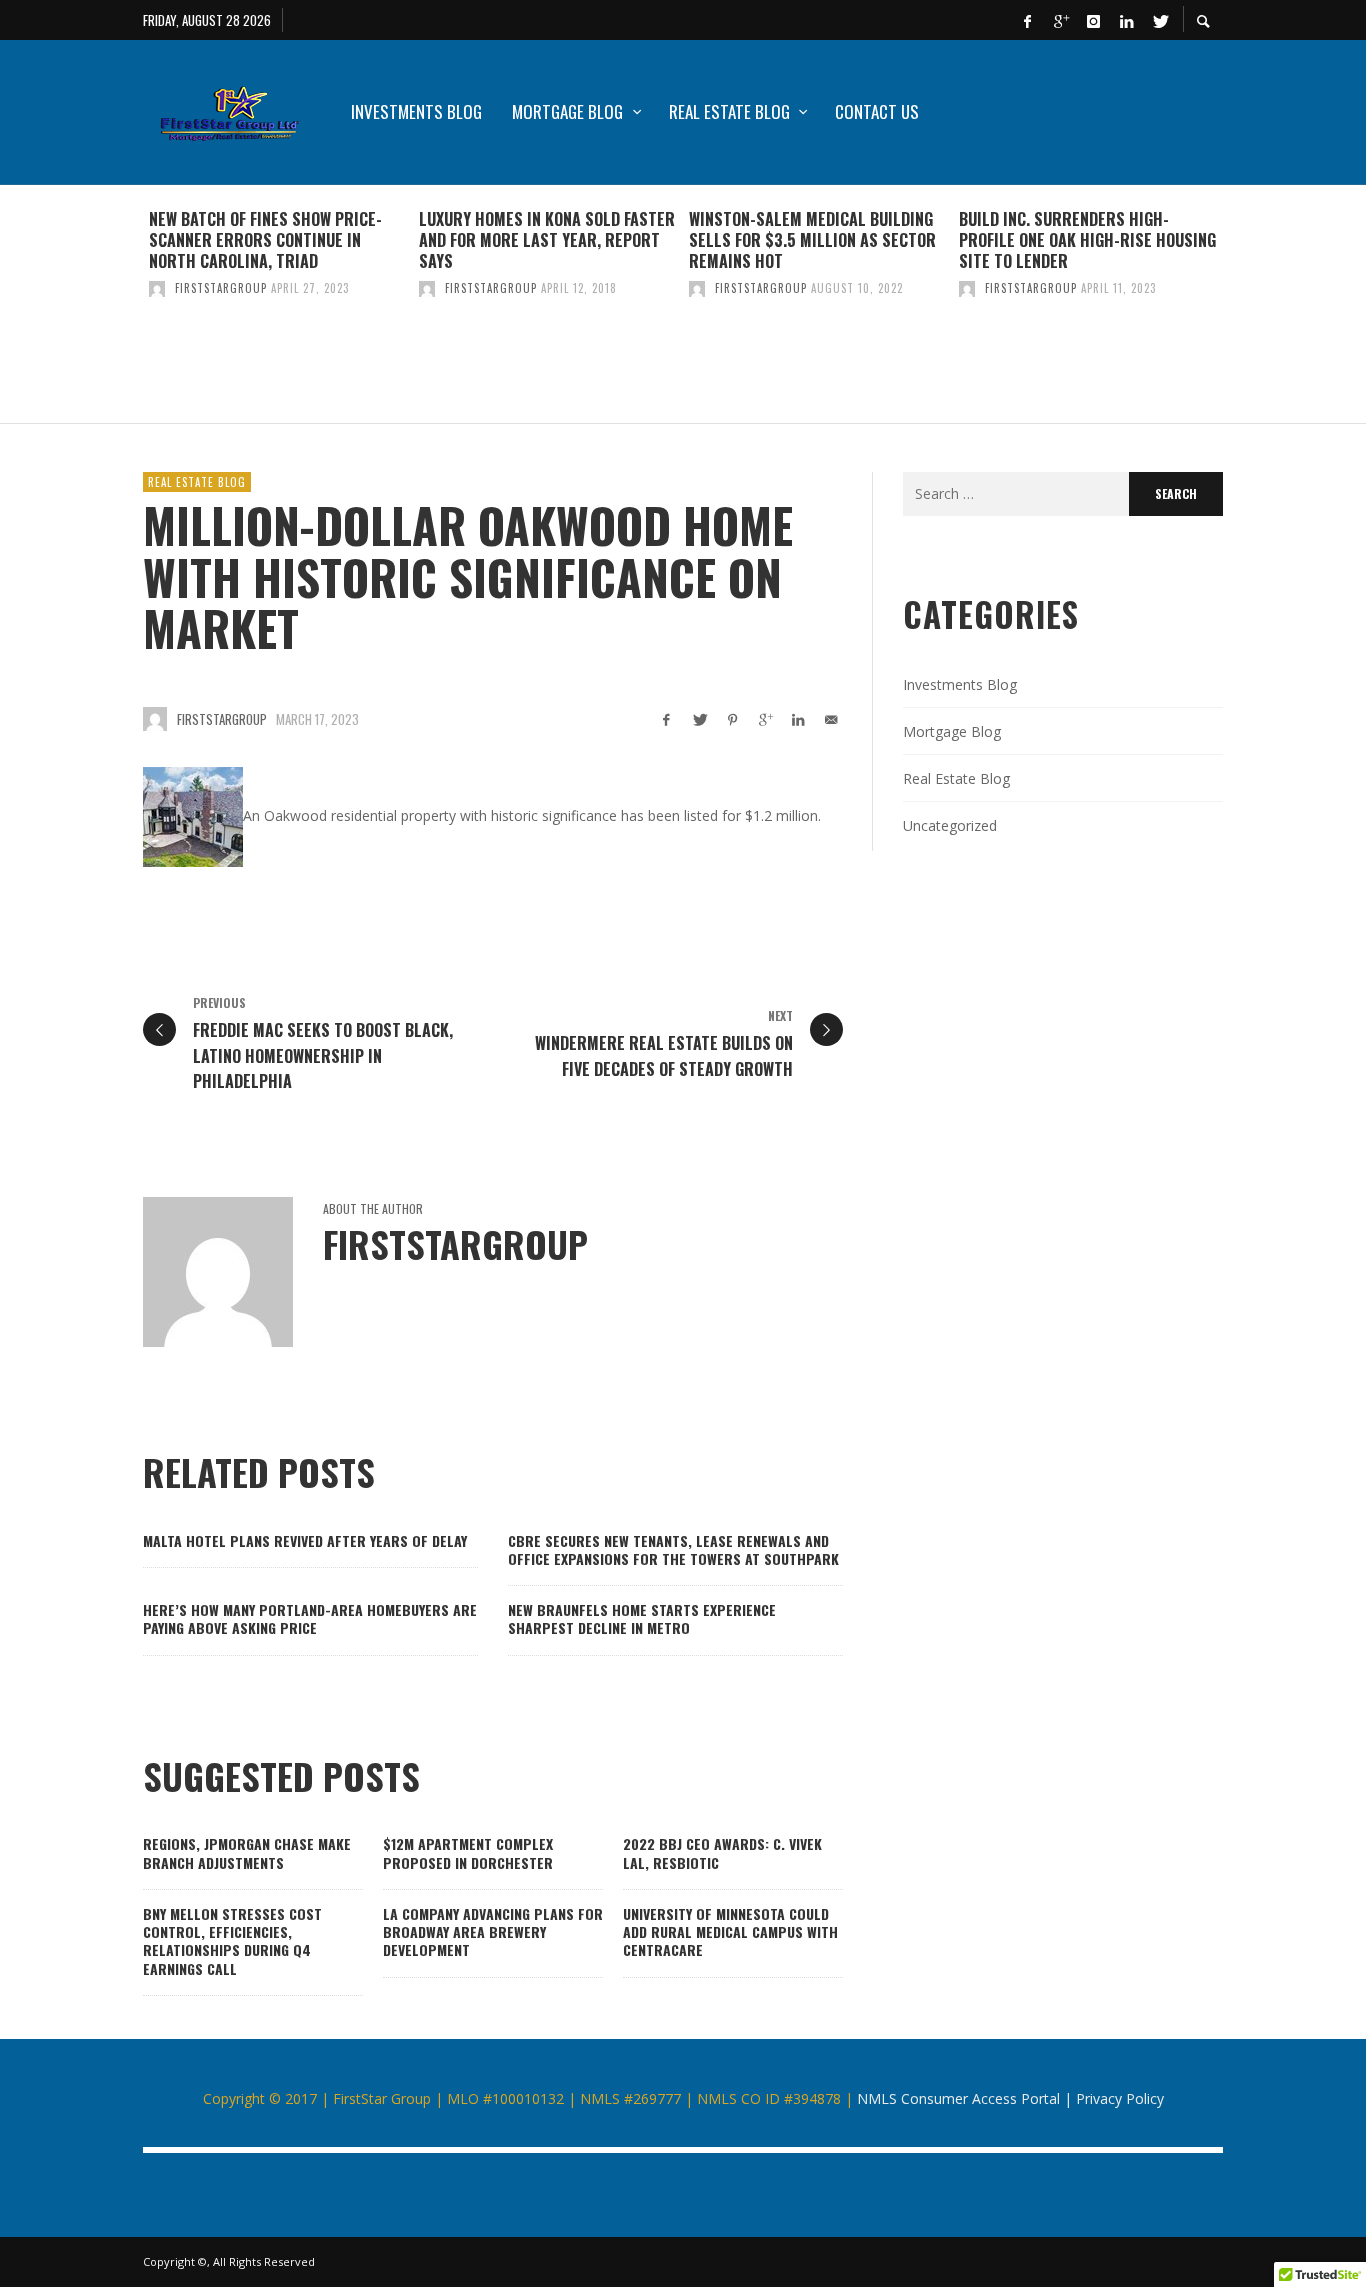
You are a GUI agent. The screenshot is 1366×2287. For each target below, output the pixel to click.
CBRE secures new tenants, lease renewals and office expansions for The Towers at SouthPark (673, 1549)
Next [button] (1238, 312)
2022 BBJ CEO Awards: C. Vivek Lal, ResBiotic (722, 1852)
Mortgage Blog (952, 731)
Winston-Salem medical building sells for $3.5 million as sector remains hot (812, 240)
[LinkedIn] (1126, 20)
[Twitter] (1159, 20)
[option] (278, 304)
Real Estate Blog (197, 482)
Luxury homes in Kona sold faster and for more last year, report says (547, 240)
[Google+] (1060, 20)
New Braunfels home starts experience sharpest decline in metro (642, 1618)
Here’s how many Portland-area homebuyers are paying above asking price (310, 1618)
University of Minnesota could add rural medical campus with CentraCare (730, 1931)
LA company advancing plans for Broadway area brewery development (493, 1931)
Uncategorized (950, 825)
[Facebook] (1027, 20)
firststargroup (221, 288)
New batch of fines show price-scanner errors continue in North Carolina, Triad (265, 240)
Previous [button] (128, 312)
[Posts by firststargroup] (157, 288)
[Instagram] (1093, 20)
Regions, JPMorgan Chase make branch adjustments (247, 1852)
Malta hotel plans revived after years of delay (305, 1540)
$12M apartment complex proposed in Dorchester (468, 1852)
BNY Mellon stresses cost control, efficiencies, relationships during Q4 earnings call (232, 1941)
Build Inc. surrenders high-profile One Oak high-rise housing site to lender (1087, 240)
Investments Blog (960, 684)
